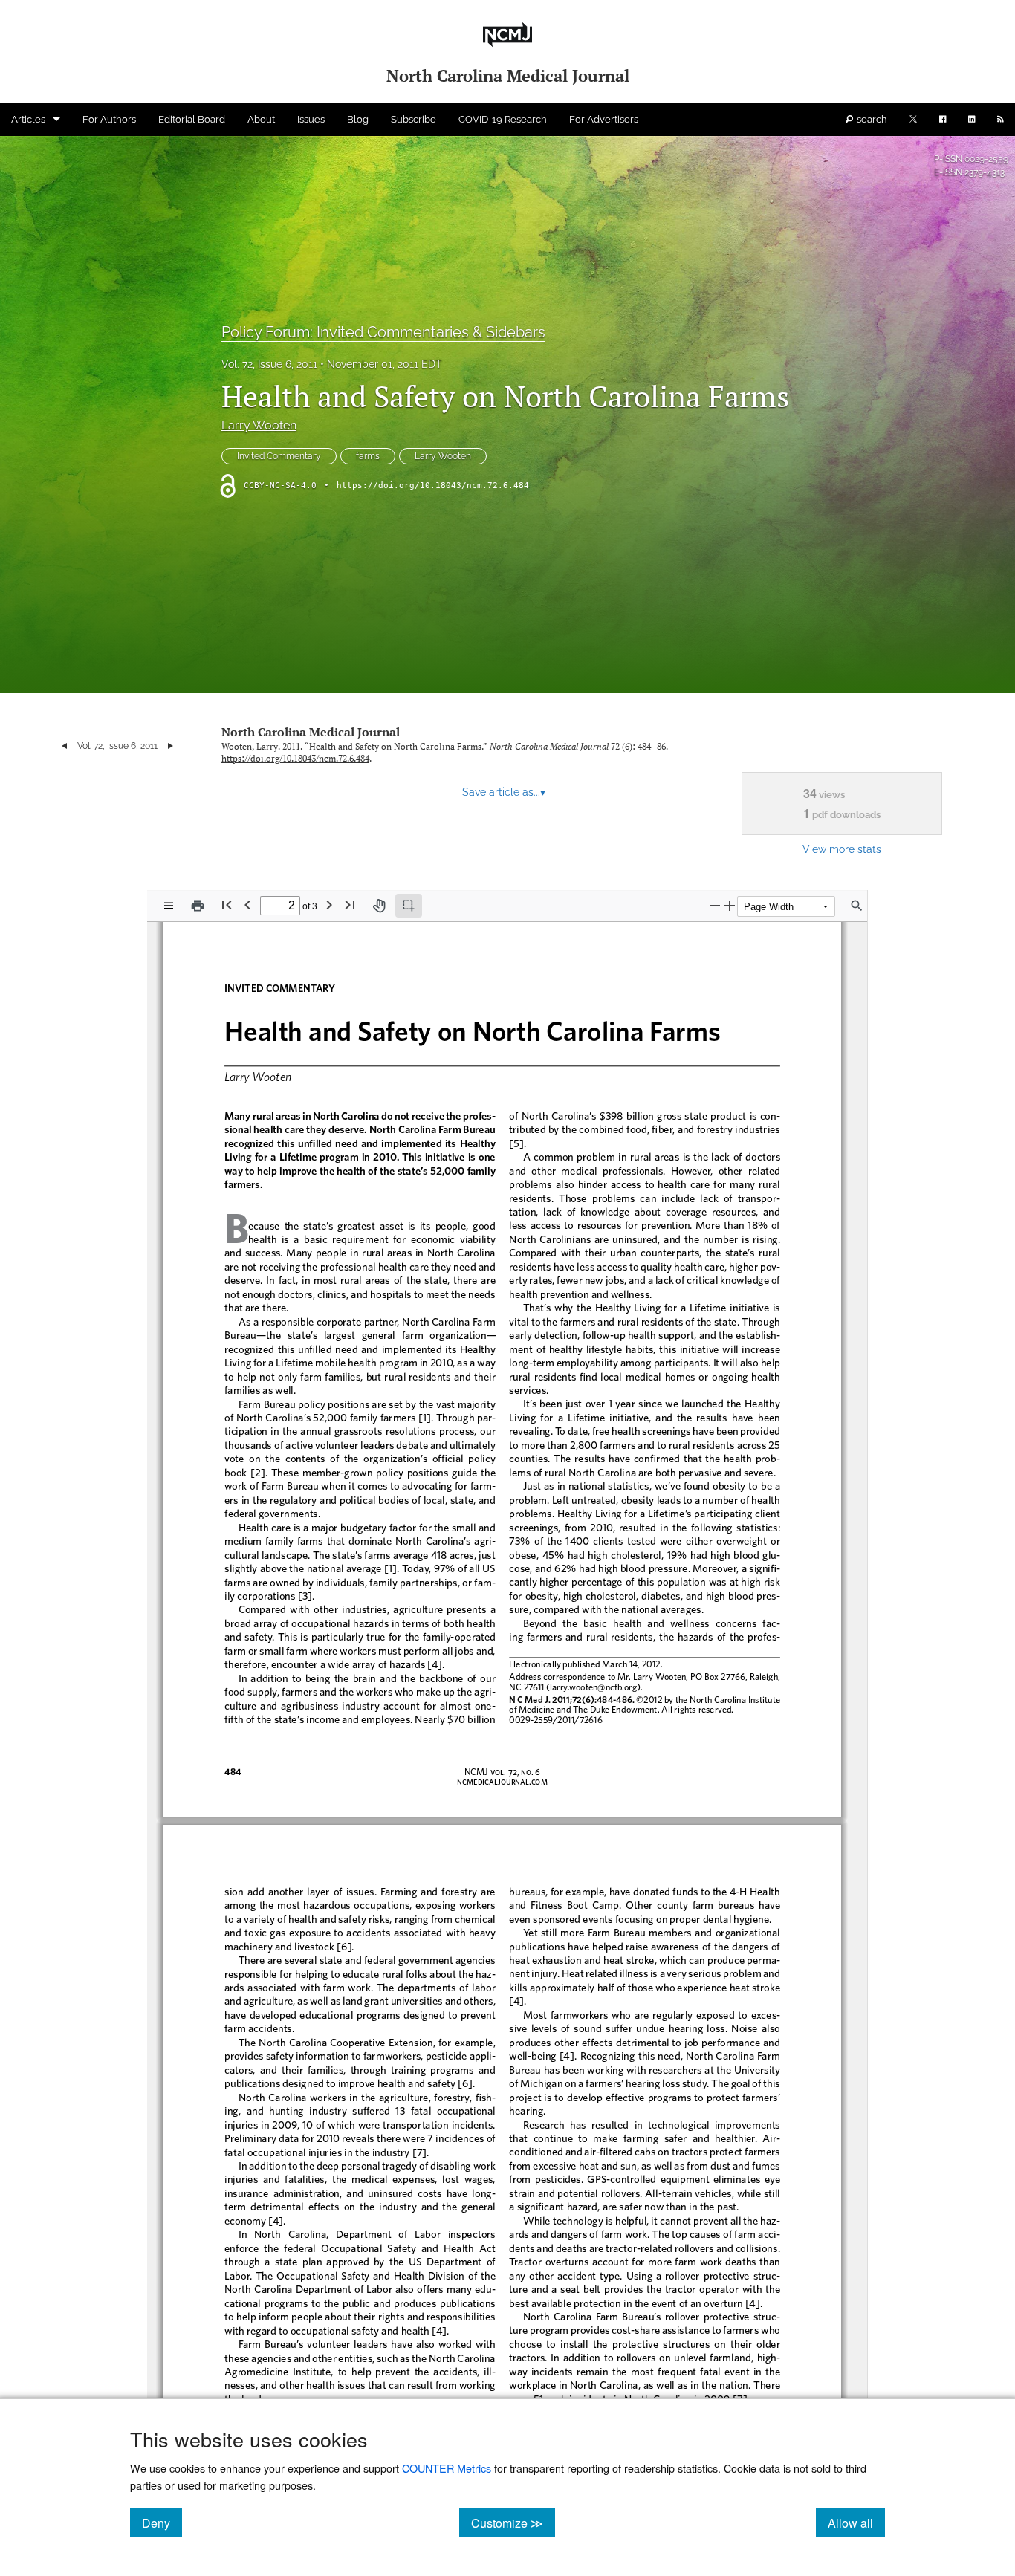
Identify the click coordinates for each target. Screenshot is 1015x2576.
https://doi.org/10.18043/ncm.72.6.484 (433, 486)
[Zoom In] (730, 905)
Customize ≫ (513, 2523)
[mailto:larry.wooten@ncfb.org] (594, 1687)
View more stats (842, 849)
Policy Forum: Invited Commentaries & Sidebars (383, 332)
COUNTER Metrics (447, 2468)
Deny (162, 2523)
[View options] (169, 906)
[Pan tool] (379, 906)
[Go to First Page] (227, 905)
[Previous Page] (247, 905)
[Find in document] (857, 906)
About (261, 119)
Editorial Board (192, 119)
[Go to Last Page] (350, 905)
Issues (311, 119)
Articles (28, 119)
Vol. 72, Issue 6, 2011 (269, 364)
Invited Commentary (279, 456)
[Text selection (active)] (409, 906)
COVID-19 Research (503, 119)
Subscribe (414, 119)
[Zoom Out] (715, 905)
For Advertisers (604, 119)
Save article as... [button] (504, 792)
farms (368, 456)
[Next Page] (329, 905)
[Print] (198, 906)
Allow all (856, 2523)
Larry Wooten (259, 425)
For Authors (109, 119)
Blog (358, 119)
